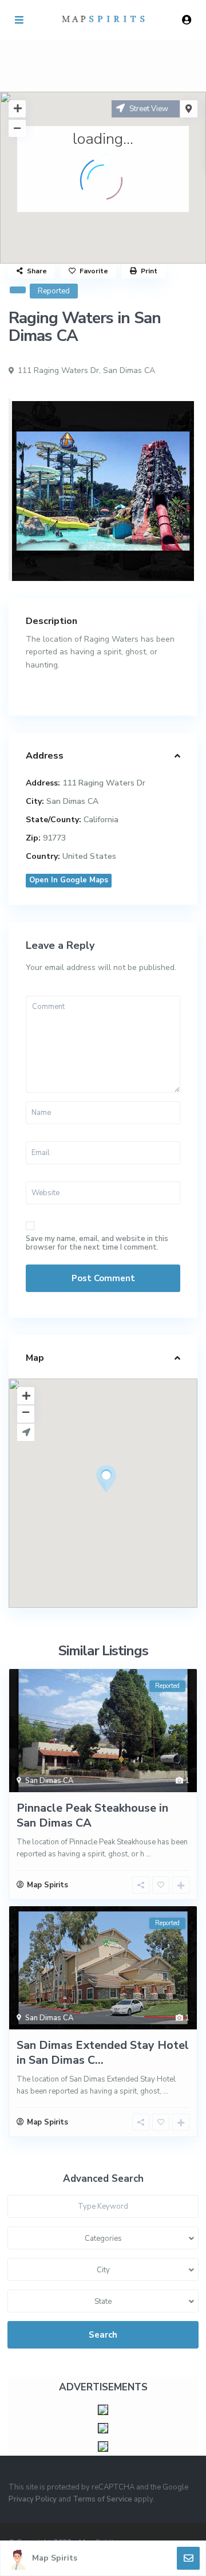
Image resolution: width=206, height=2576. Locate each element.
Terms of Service (102, 2499)
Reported (54, 291)
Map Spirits (55, 2558)
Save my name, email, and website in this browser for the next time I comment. (97, 1243)
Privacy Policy (33, 2499)
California (101, 820)
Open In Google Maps (69, 880)
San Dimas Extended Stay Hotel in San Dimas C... (103, 2053)
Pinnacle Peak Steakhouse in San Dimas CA (92, 1815)
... (148, 1854)
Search (103, 2335)
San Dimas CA (129, 370)
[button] (128, 1499)
